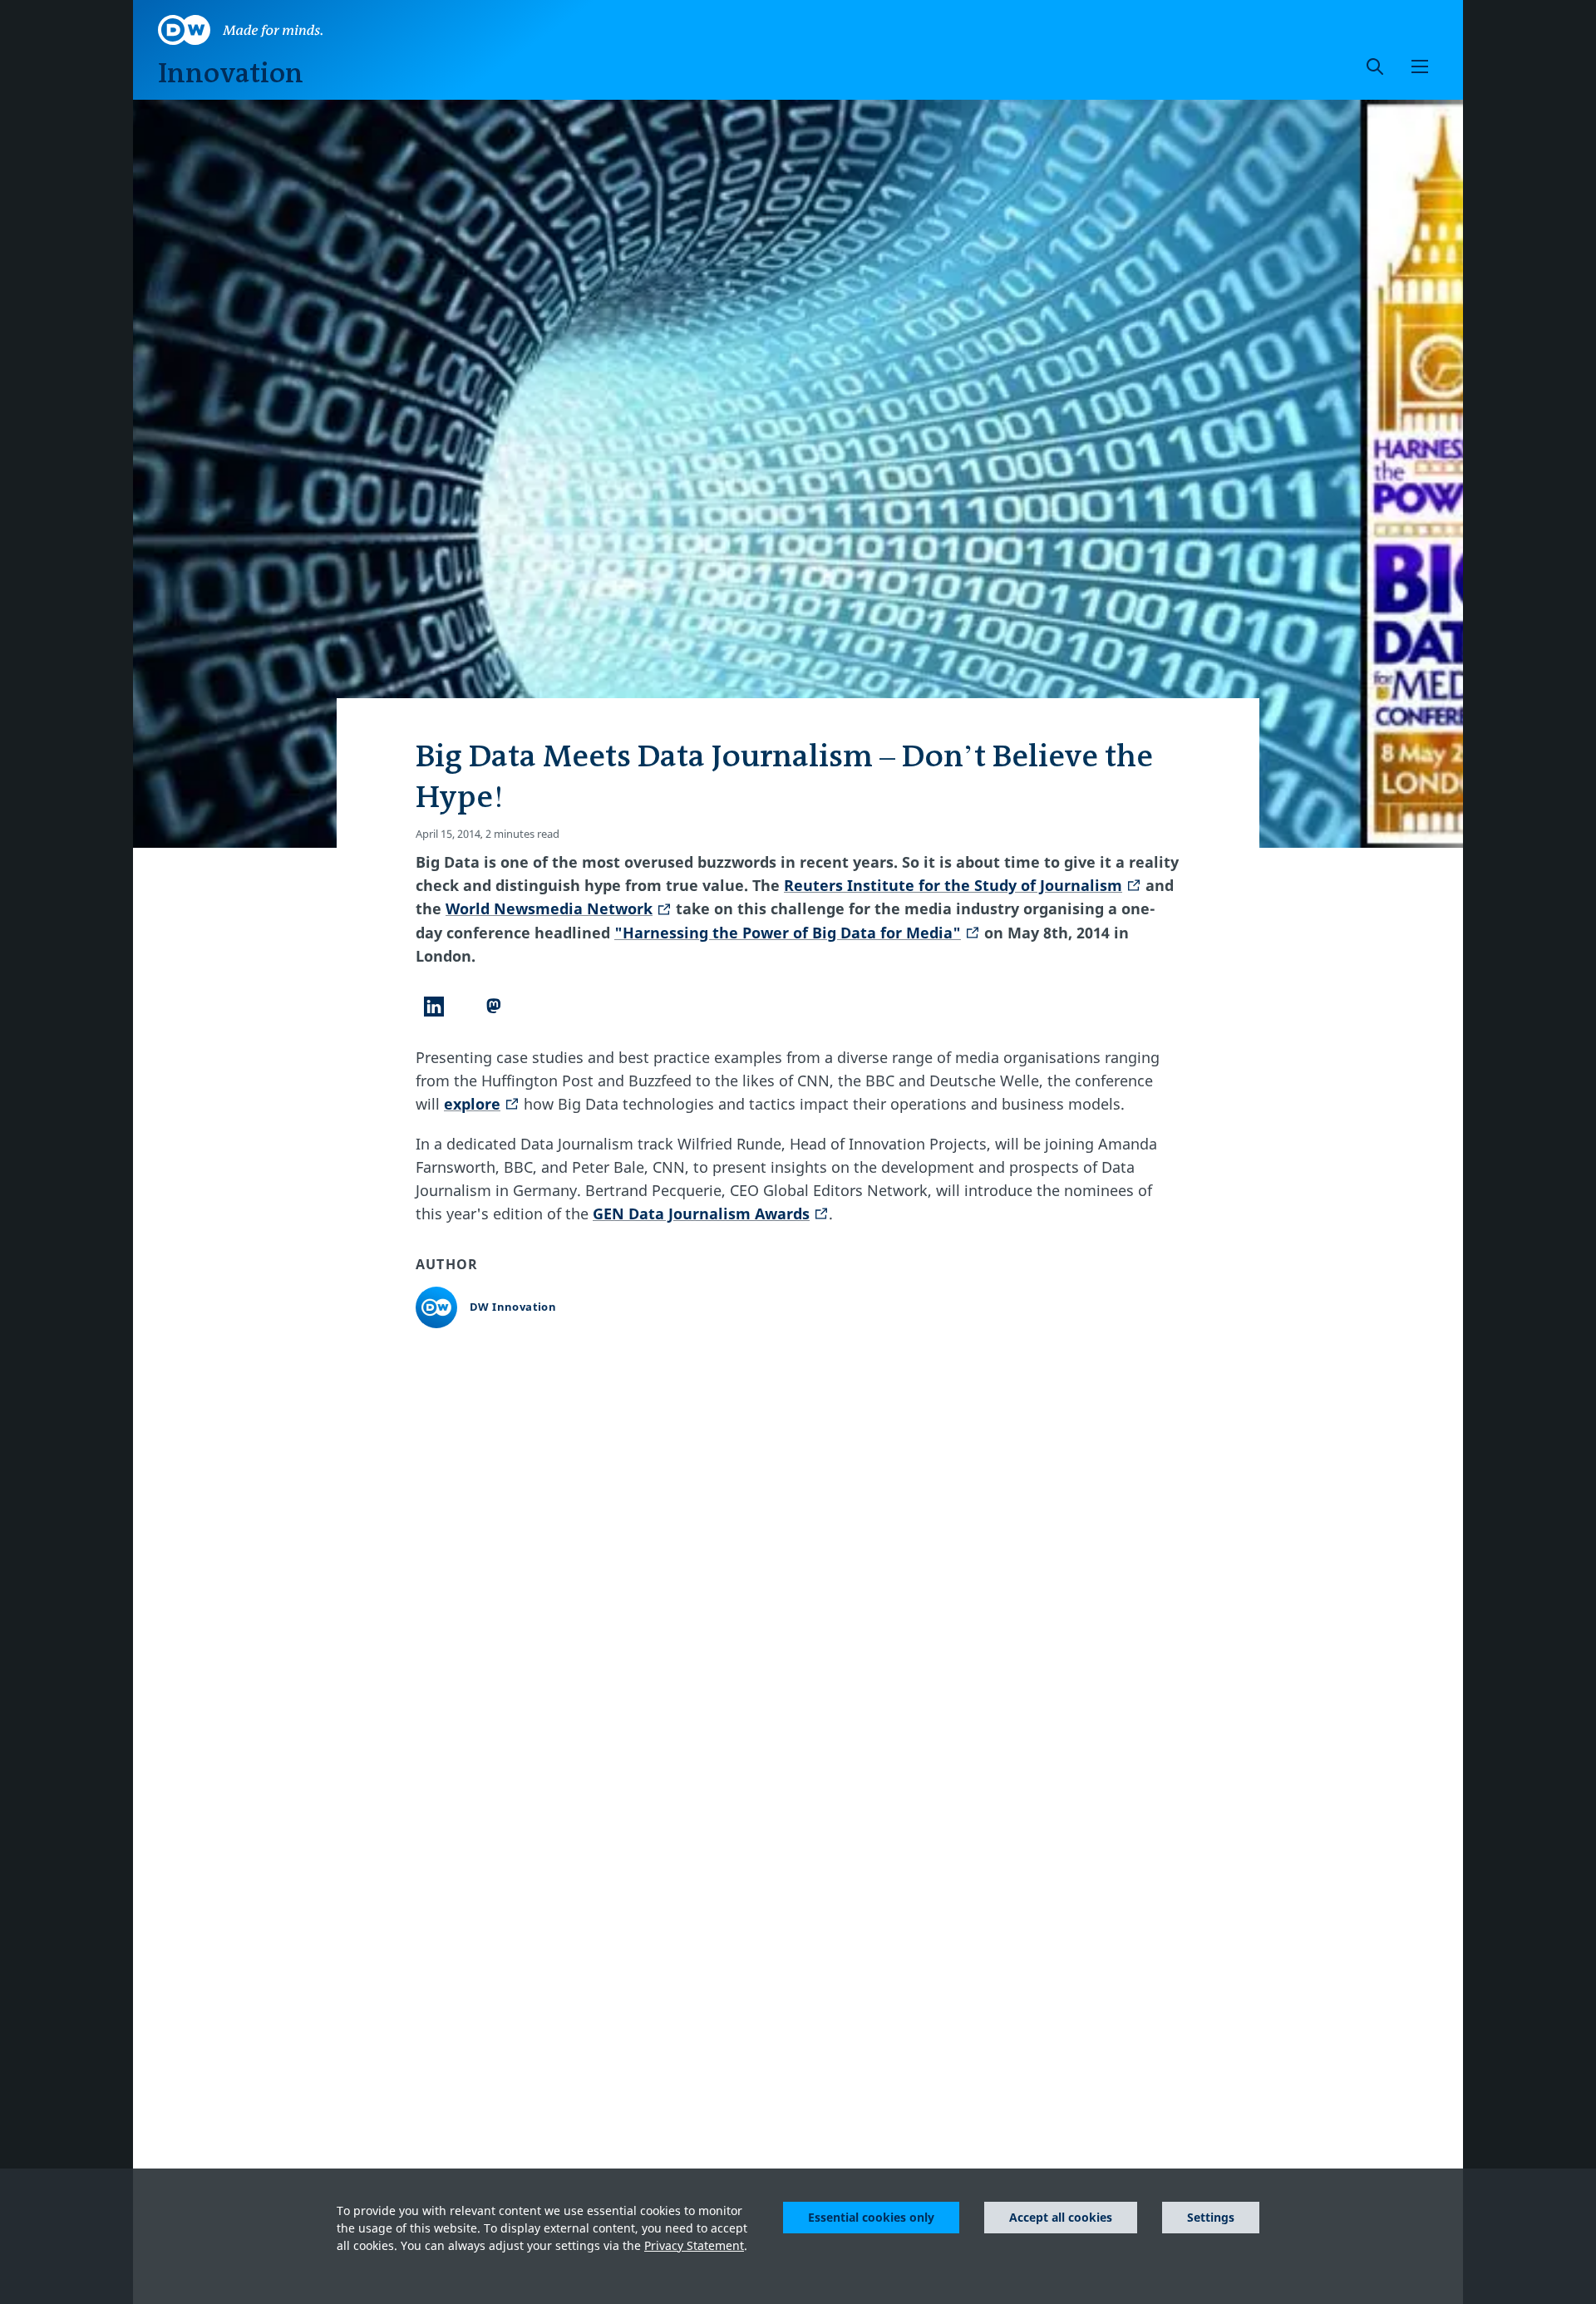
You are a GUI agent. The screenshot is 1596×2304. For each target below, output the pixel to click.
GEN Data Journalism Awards (701, 1214)
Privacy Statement (694, 2245)
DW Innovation (513, 1307)
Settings (1211, 2217)
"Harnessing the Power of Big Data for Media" (788, 933)
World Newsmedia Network (549, 908)
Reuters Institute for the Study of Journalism (953, 885)
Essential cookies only (871, 2217)
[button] (1420, 66)
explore (472, 1104)
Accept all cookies (1061, 2217)
